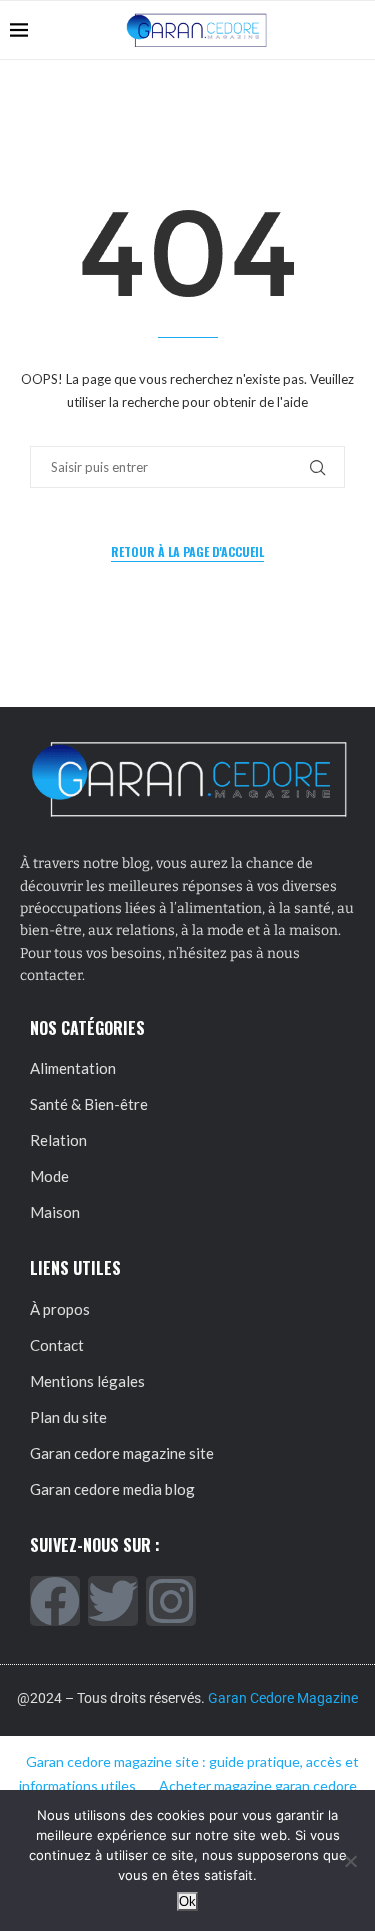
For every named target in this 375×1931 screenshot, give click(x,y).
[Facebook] (55, 1601)
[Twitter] (113, 1601)
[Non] (350, 1861)
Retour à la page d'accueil (187, 551)
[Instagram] (171, 1601)
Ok (187, 1901)
